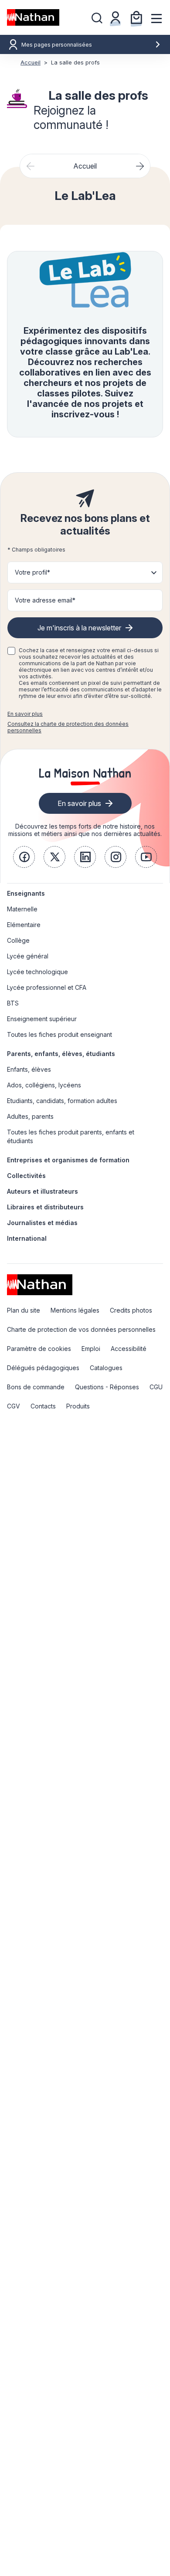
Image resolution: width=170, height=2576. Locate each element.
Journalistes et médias (42, 1223)
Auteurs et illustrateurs (42, 1191)
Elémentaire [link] (24, 925)
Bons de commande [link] (36, 1387)
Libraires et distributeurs (45, 1207)
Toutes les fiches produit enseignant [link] (59, 1034)
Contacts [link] (43, 1406)
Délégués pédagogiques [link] (43, 1368)
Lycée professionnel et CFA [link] (47, 987)
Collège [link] (18, 940)
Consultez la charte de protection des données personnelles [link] (68, 727)
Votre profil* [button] (32, 572)
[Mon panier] (136, 17)
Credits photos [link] (131, 1310)
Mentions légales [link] (75, 1310)
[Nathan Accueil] (33, 17)
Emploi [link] (91, 1349)
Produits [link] (78, 1406)
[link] (24, 857)
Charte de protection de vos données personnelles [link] (81, 1329)
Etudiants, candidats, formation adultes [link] (62, 1101)
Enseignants (26, 893)
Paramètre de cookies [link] (39, 1349)
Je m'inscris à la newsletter (79, 628)
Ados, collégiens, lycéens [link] (44, 1085)
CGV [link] (14, 1406)
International (27, 1238)
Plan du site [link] (24, 1310)
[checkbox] (11, 651)
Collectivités (26, 1176)
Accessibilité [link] (129, 1349)
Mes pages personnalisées (57, 45)
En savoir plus (25, 714)
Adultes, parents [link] (30, 1116)
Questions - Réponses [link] (107, 1387)
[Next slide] (140, 166)
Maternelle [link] (22, 909)
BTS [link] (13, 1003)
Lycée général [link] (28, 956)
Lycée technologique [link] (37, 972)
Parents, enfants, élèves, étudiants (61, 1054)
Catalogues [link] (106, 1368)
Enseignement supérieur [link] (42, 1019)
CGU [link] (156, 1387)
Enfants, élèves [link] (29, 1069)
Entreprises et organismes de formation (68, 1160)
